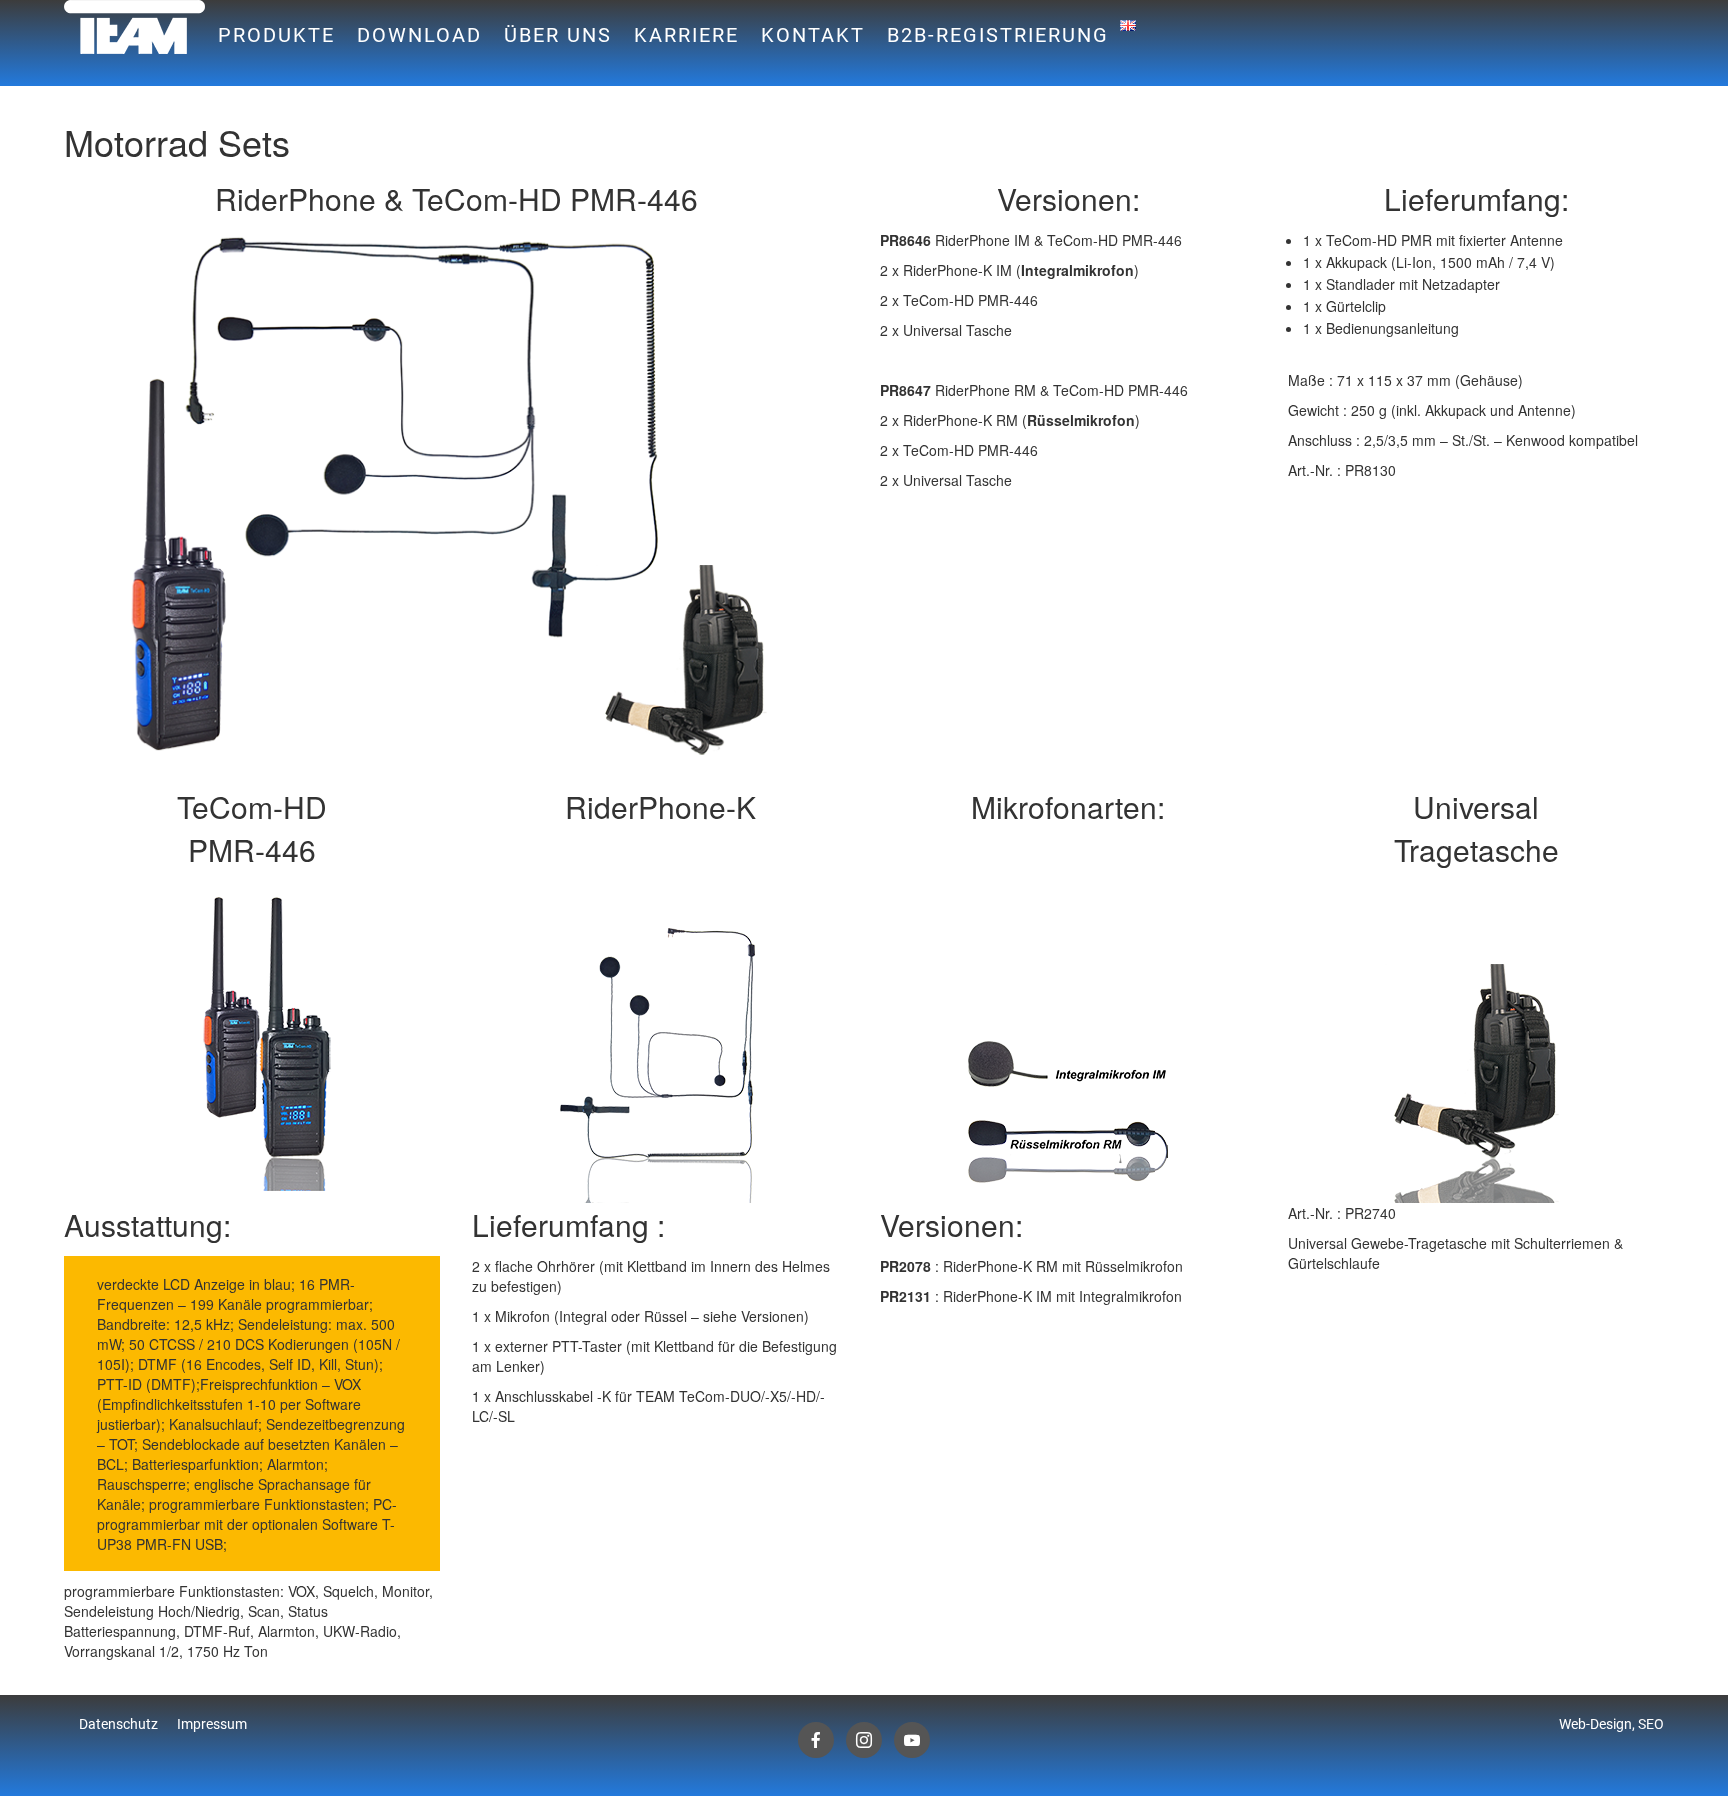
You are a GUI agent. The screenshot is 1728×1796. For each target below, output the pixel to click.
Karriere (686, 35)
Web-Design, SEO (1611, 1724)
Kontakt (813, 35)
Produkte (276, 35)
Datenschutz (118, 1724)
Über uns (558, 35)
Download (419, 35)
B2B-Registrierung (998, 35)
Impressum (212, 1724)
